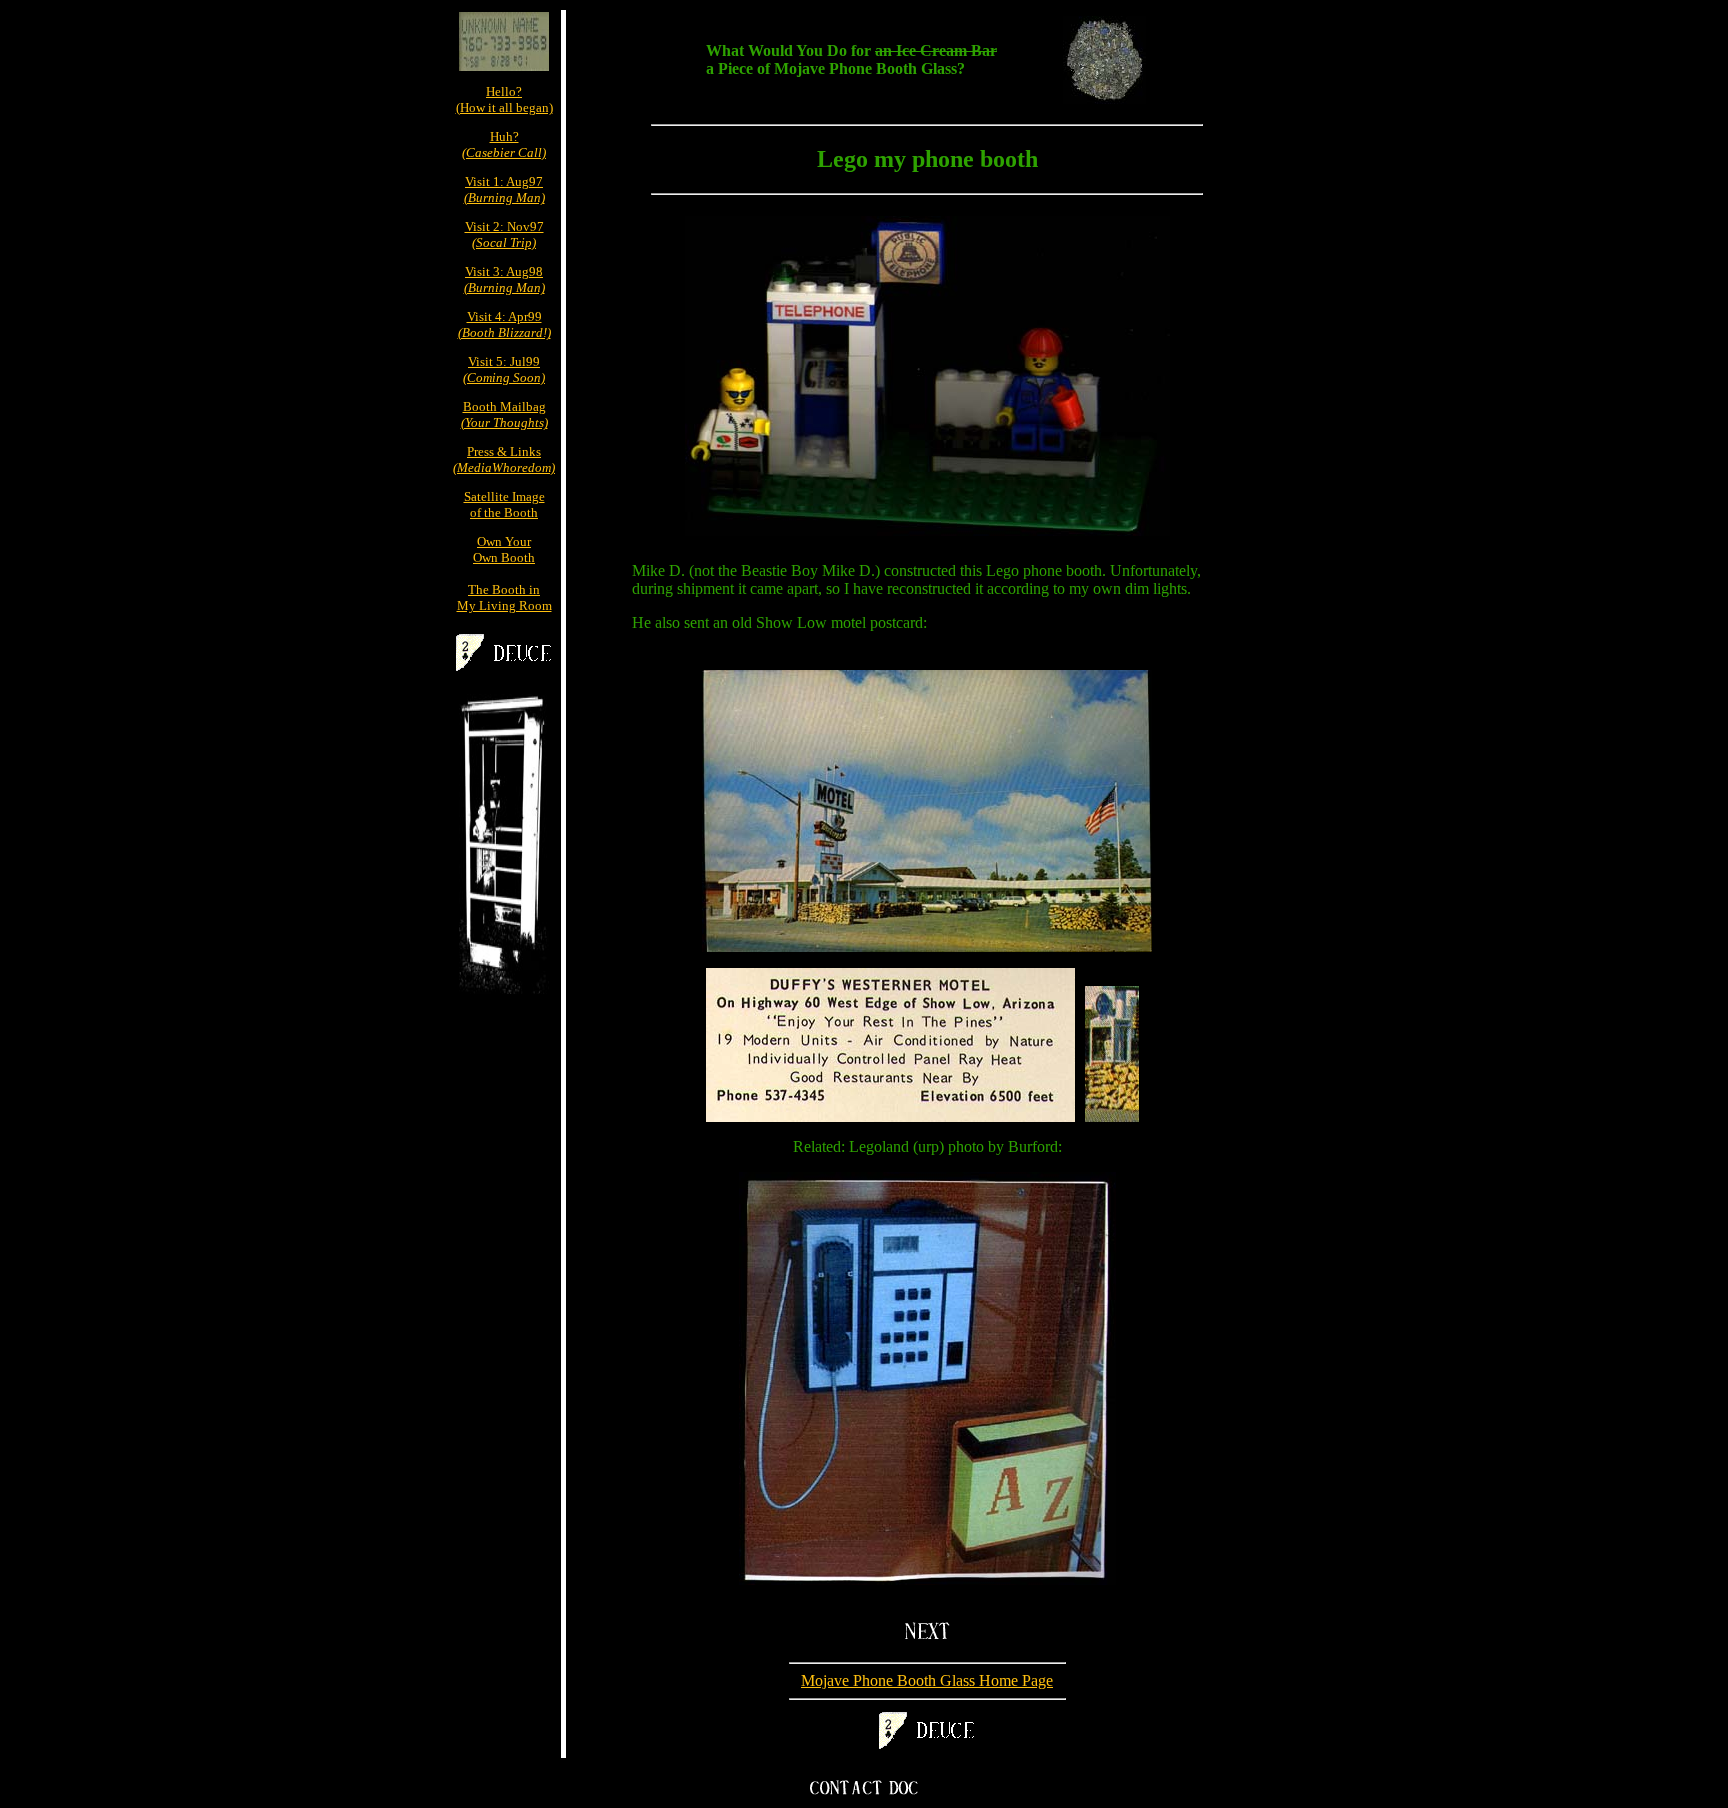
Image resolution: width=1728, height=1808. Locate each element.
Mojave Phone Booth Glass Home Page (927, 1680)
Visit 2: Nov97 (504, 234)
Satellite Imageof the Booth (504, 504)
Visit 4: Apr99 (504, 324)
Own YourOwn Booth (504, 549)
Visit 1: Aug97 (504, 189)
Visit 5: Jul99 (504, 369)
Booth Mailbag (504, 414)
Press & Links (504, 459)
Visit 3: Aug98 (504, 279)
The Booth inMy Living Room (504, 597)
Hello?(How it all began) (504, 99)
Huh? (504, 144)
